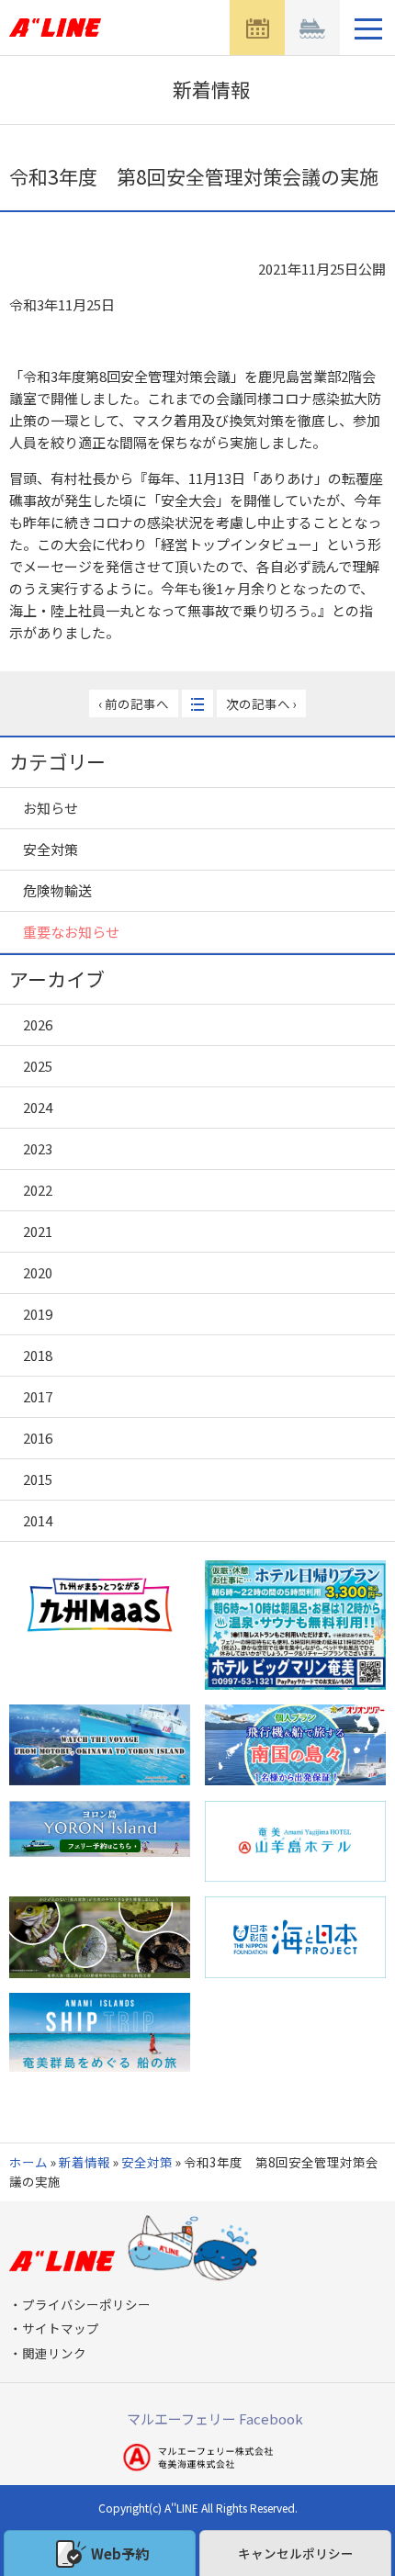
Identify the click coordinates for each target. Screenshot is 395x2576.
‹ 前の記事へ (134, 703)
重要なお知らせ (71, 932)
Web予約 (120, 2554)
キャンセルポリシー (296, 2553)
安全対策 (51, 849)
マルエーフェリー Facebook (215, 2419)
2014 (38, 1520)
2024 (38, 1107)
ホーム (28, 2162)
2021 (38, 1231)
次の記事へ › (261, 703)
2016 (38, 1438)
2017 (38, 1396)
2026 (38, 1024)
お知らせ (51, 808)
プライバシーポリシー (86, 2304)
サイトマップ (61, 2328)
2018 (38, 1355)
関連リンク (54, 2353)
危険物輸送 (57, 890)
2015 (38, 1479)
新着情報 (85, 2162)
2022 (38, 1190)
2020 (38, 1272)
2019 (38, 1314)
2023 (38, 1148)
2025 (38, 1066)
